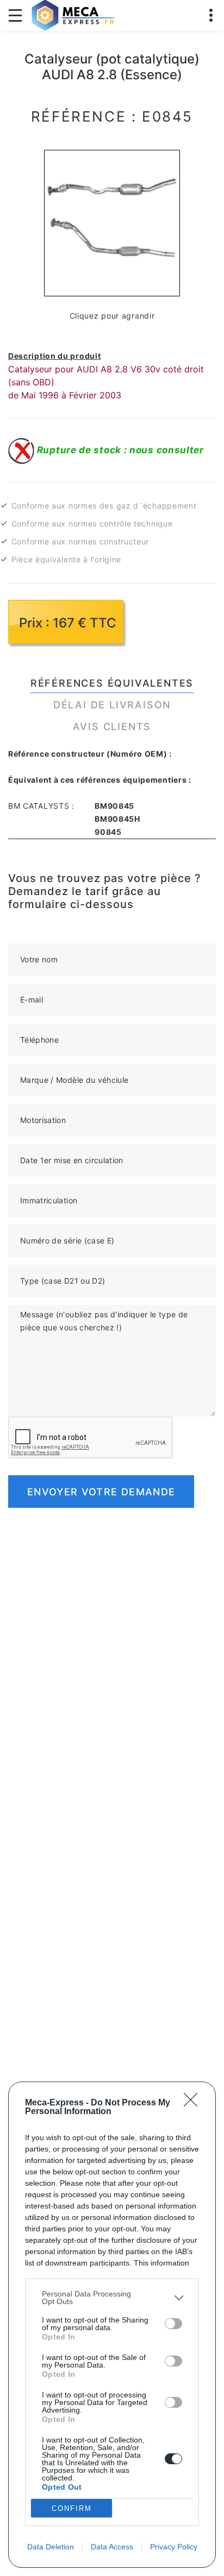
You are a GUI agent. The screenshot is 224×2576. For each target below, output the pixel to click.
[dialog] (112, 2325)
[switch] (173, 2324)
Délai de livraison (112, 705)
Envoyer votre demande (101, 1492)
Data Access (112, 2547)
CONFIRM (72, 2508)
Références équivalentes (112, 683)
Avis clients (112, 727)
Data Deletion (51, 2547)
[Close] (194, 2103)
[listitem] (112, 2298)
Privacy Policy (174, 2547)
